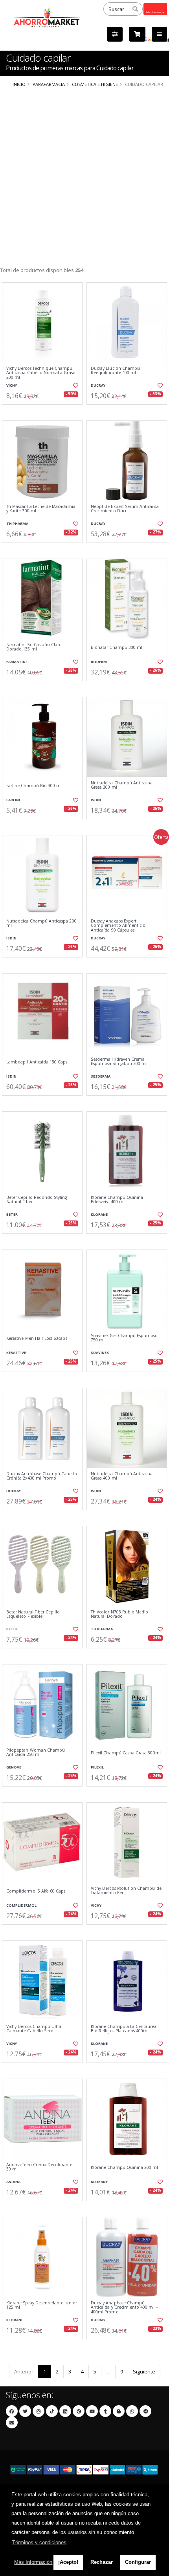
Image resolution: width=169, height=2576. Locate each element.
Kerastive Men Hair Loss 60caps (37, 1338)
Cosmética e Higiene (95, 84)
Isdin (96, 800)
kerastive (16, 1353)
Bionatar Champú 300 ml (117, 648)
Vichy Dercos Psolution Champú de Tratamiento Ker (126, 1891)
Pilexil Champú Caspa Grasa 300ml (126, 1753)
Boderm (99, 662)
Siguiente (144, 2371)
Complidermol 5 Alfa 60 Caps (36, 1891)
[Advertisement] (84, 177)
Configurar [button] (138, 2562)
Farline (14, 800)
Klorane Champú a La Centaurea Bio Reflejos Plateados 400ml (124, 2029)
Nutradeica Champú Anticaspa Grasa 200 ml (122, 785)
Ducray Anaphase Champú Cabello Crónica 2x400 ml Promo (42, 1476)
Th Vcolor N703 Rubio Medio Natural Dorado (119, 1614)
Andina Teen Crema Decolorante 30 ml (39, 2167)
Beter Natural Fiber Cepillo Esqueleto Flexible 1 (33, 1614)
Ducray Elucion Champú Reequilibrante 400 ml (115, 371)
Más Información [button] (33, 2562)
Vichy (12, 385)
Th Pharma (17, 523)
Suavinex (100, 1353)
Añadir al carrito (45, 411)
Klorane (99, 1214)
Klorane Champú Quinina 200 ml (125, 2168)
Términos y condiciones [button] (39, 2542)
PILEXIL (97, 1767)
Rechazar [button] (102, 2562)
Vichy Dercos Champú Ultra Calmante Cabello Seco (34, 2029)
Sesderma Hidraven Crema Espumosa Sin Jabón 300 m (118, 1062)
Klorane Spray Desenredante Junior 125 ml (42, 2305)
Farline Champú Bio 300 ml (34, 786)
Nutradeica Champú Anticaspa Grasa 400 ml (122, 1476)
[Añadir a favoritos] (75, 385)
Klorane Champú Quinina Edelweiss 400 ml (117, 1200)
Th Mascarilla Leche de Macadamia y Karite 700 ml (41, 509)
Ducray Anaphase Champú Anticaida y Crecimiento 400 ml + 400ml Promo (125, 2307)
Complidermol (21, 1905)
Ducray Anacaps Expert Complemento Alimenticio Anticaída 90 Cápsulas (118, 926)
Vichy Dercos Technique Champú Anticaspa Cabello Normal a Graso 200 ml (41, 373)
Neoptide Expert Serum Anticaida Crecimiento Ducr (125, 509)
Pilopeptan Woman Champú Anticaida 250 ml (36, 1753)
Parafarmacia (49, 84)
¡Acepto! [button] (68, 2562)
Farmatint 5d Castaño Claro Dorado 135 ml (34, 647)
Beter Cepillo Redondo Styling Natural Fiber (37, 1200)
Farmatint (17, 662)
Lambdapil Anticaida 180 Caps (37, 1062)
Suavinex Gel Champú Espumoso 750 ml (124, 1338)
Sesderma (101, 1076)
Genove (14, 1767)
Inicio (19, 84)
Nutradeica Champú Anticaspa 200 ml (41, 924)
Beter (12, 1214)
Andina (13, 2182)
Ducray (98, 385)
